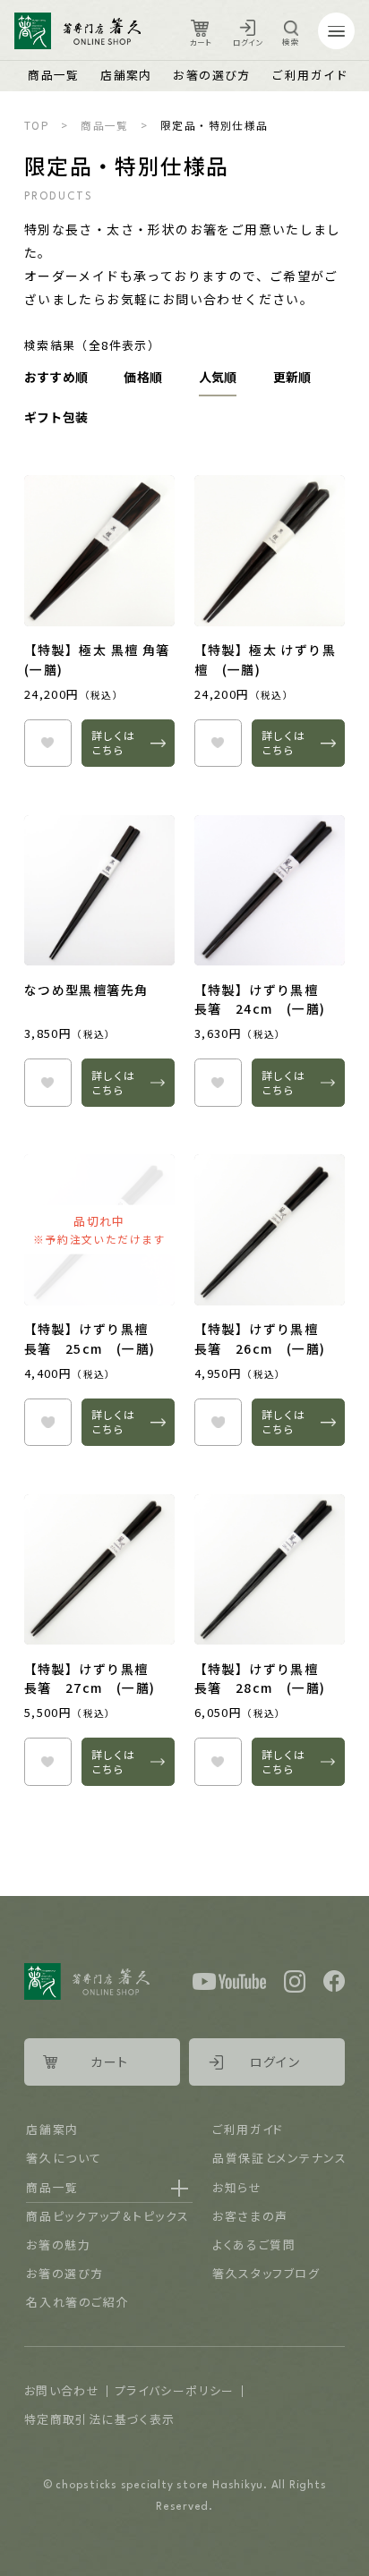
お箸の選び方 (211, 75)
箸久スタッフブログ (266, 2273)
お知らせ (237, 2187)
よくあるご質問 (254, 2244)
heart (48, 743)
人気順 (218, 377)
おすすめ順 (56, 377)
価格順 (143, 377)
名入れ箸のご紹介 (77, 2302)
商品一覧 (54, 75)
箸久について (64, 2158)
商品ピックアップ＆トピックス (107, 2216)
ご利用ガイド (310, 75)
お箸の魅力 (58, 2244)
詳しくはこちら (113, 742)
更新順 (292, 377)
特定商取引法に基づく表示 (100, 2419)
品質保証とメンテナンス (279, 2158)
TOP (37, 125)
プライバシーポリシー (175, 2390)
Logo (77, 31)
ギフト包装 (56, 417)
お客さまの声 (250, 2216)
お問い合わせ (62, 2390)
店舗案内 (126, 75)
